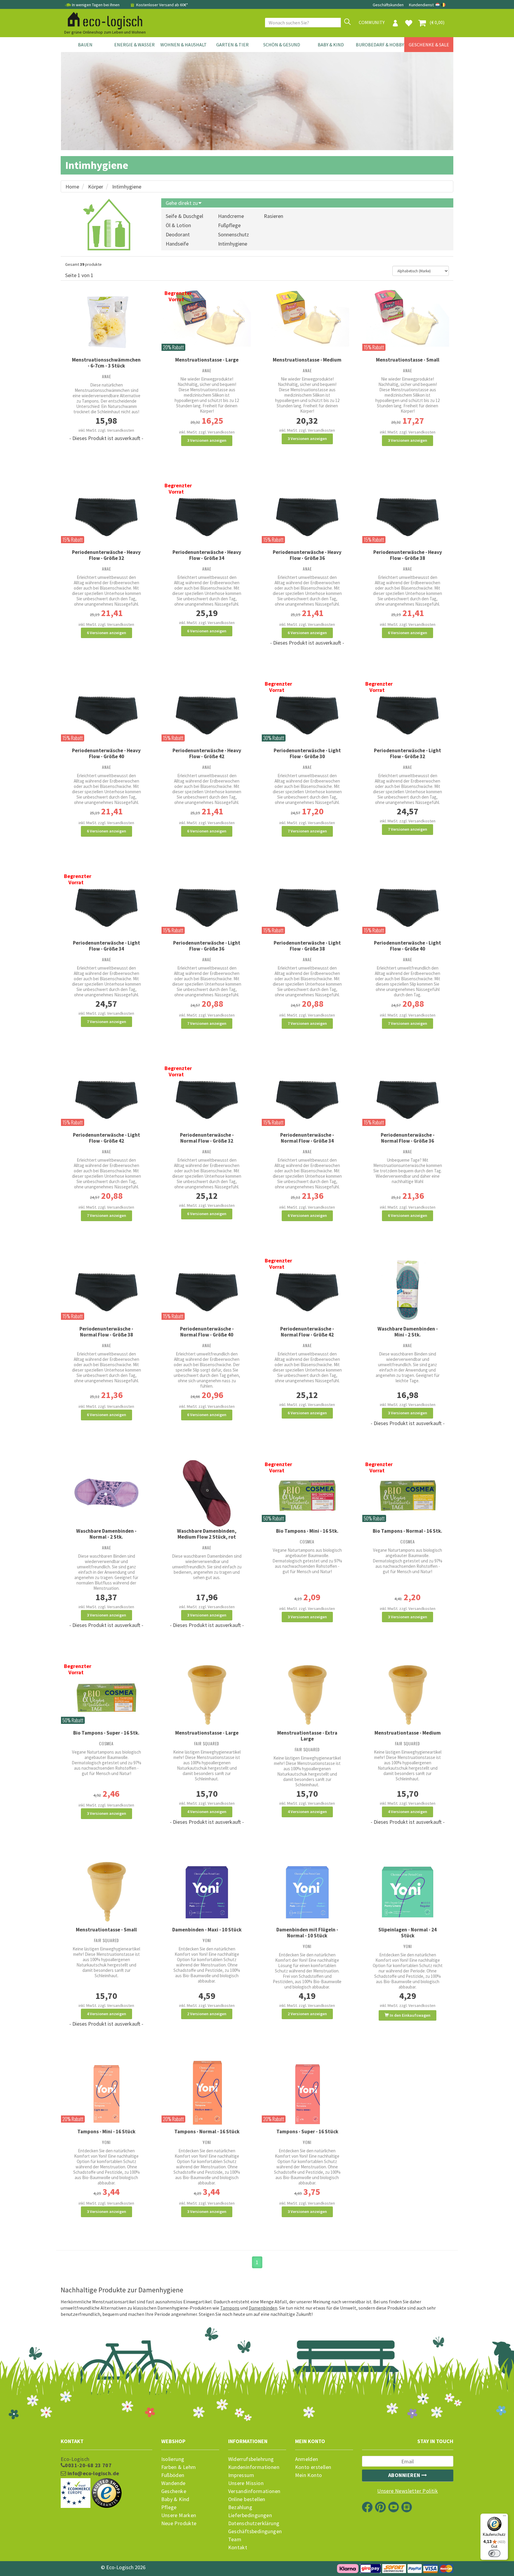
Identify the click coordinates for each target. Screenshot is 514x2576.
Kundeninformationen (254, 2467)
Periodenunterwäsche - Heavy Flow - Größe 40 (106, 753)
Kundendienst (421, 5)
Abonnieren (405, 2475)
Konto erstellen (313, 2467)
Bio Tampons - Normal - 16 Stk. (408, 1531)
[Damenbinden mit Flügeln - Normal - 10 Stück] (307, 1892)
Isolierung (173, 2459)
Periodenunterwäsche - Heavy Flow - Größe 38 (408, 555)
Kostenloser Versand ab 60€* (162, 5)
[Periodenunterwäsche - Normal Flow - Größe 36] (408, 1097)
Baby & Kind (331, 45)
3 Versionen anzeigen (207, 440)
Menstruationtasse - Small (106, 1930)
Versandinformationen (254, 2491)
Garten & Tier (232, 45)
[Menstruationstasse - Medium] (307, 317)
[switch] (494, 2553)
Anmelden (307, 2459)
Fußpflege (229, 225)
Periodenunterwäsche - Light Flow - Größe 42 (106, 1138)
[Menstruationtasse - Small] (106, 1892)
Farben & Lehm (179, 2467)
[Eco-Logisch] (103, 20)
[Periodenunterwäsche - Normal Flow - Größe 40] (207, 1289)
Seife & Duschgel (184, 216)
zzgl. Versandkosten (116, 430)
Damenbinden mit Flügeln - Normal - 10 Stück (307, 1933)
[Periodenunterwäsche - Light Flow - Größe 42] (106, 1097)
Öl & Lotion (178, 225)
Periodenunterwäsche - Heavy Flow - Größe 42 (207, 753)
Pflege (169, 2507)
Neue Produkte (179, 2523)
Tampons (230, 2308)
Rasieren (274, 216)
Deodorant (178, 234)
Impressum (241, 2475)
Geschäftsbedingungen (255, 2531)
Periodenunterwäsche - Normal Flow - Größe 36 (408, 1138)
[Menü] (504, 2517)
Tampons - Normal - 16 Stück (207, 2132)
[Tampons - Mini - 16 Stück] (106, 2094)
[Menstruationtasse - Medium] (408, 1695)
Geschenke (174, 2491)
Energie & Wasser (134, 45)
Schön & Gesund (282, 45)
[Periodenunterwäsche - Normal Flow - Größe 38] (106, 1289)
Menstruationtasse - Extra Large (307, 1736)
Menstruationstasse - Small (408, 360)
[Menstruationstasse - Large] (207, 317)
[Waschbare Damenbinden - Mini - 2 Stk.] (408, 1290)
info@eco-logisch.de (93, 2473)
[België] (444, 5)
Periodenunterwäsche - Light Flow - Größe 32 (408, 753)
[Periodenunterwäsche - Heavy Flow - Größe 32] (106, 514)
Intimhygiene (127, 187)
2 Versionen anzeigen (207, 2014)
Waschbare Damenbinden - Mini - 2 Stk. (408, 1332)
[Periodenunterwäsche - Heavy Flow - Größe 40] (106, 713)
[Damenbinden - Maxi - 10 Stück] (207, 1892)
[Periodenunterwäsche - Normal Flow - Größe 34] (307, 1097)
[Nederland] (438, 5)
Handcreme (231, 216)
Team (235, 2539)
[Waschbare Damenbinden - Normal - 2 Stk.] (106, 1493)
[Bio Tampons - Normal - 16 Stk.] (408, 1493)
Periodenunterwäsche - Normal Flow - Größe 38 (106, 1332)
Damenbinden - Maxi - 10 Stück (207, 1930)
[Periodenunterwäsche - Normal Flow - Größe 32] (207, 1097)
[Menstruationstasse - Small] (408, 317)
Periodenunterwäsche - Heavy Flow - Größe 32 (106, 555)
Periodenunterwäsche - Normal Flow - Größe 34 (307, 1138)
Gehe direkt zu (182, 203)
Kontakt (238, 2547)
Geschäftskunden (389, 5)
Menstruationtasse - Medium (408, 1733)
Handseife (177, 244)
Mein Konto (309, 2475)
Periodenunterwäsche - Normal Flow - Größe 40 (207, 1332)
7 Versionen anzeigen (307, 831)
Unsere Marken (179, 2515)
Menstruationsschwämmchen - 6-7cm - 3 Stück (106, 363)
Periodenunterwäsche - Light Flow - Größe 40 (408, 946)
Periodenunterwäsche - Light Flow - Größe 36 (207, 946)
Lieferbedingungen (250, 2515)
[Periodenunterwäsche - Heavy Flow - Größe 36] (307, 514)
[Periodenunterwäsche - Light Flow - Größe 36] (207, 905)
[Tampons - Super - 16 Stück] (307, 2094)
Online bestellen (247, 2499)
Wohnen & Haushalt (184, 45)
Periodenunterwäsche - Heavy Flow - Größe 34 (207, 555)
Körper (96, 187)
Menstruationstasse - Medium (307, 360)
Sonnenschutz (234, 234)
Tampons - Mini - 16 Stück (106, 2132)
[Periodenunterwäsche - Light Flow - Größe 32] (408, 713)
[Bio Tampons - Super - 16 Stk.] (106, 1695)
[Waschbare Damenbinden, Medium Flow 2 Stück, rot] (207, 1493)
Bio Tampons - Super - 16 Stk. (106, 1733)
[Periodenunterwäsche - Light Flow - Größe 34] (106, 905)
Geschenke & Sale (429, 45)
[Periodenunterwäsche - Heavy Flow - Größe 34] (207, 514)
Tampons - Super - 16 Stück (307, 2132)
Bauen (85, 45)
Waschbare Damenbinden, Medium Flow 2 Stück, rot (207, 1534)
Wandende (173, 2483)
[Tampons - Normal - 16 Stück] (207, 2094)
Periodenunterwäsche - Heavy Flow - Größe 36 (307, 555)
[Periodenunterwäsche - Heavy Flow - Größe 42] (207, 713)
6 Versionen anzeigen (106, 633)
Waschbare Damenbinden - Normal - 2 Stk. (106, 1534)
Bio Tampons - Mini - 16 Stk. (307, 1531)
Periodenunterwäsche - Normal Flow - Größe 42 (307, 1332)
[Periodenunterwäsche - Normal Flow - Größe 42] (307, 1289)
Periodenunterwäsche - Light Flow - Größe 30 (307, 753)
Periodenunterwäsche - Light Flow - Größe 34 (106, 946)
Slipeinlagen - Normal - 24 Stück (408, 1933)
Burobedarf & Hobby (380, 45)
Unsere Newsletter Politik (408, 2491)
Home (72, 187)
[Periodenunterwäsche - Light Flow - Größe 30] (307, 713)
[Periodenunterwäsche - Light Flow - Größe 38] (307, 905)
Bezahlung (240, 2507)
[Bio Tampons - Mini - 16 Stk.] (307, 1493)
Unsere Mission (246, 2483)
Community (372, 22)
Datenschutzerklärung (254, 2523)
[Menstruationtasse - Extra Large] (307, 1695)
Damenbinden (263, 2308)
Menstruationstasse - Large (207, 360)
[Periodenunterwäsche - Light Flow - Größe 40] (408, 905)
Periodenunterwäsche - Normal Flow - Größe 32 (207, 1138)
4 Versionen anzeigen (207, 1812)
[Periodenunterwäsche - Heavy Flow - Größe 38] (408, 514)
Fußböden (173, 2475)
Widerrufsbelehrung (251, 2459)
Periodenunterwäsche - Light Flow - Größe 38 (307, 946)
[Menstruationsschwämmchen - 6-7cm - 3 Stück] (106, 322)
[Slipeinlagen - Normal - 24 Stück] (408, 1892)
